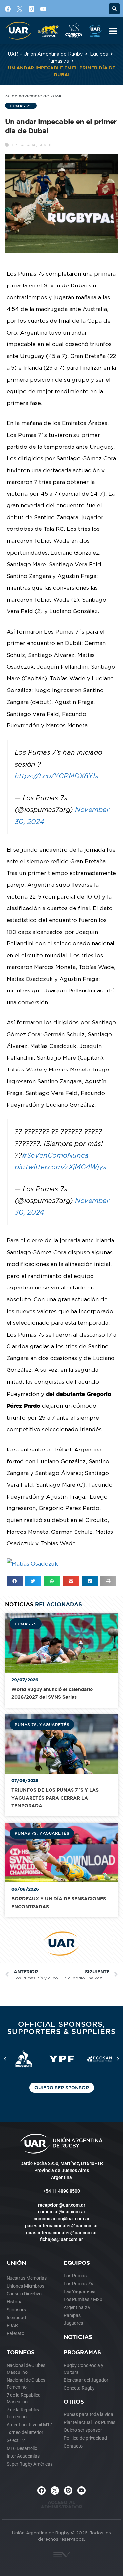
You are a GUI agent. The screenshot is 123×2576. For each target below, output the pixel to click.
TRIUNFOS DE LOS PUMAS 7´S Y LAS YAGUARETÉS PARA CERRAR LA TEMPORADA (55, 1798)
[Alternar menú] (113, 31)
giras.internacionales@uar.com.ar (61, 2233)
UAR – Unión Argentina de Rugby (45, 54)
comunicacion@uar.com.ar (62, 2219)
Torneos (21, 2352)
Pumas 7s (58, 61)
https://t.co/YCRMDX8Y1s (57, 776)
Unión (16, 2263)
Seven (45, 145)
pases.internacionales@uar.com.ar (61, 2226)
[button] (114, 9)
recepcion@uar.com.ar (62, 2205)
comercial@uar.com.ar (62, 2212)
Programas (82, 2352)
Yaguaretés (54, 1724)
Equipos (99, 54)
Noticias (78, 2337)
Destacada (23, 145)
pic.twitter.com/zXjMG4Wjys (61, 1167)
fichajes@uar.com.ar (61, 2239)
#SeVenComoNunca (55, 1155)
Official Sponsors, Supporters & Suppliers (61, 2028)
